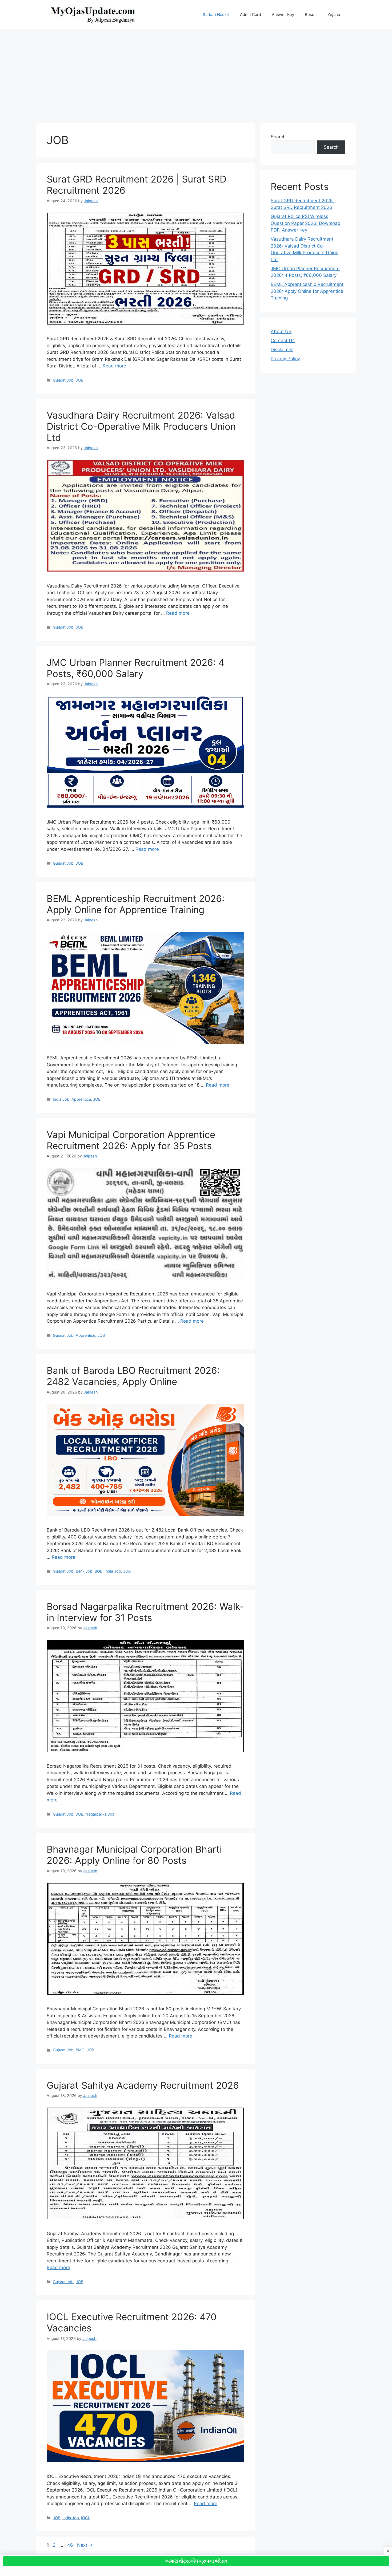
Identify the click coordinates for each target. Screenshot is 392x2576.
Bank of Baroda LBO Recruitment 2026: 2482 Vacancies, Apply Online (133, 1376)
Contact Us (283, 341)
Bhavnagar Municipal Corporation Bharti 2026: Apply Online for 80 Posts (134, 1855)
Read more (114, 366)
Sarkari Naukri (216, 15)
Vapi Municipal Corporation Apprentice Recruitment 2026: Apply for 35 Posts (131, 1140)
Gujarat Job (63, 380)
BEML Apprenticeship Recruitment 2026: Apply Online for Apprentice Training (136, 904)
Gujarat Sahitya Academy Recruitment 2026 (143, 2085)
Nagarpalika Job (100, 1814)
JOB (79, 380)
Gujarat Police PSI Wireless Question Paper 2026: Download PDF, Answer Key (306, 223)
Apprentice (81, 1099)
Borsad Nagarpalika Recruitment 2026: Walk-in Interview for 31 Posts (145, 1612)
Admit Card (251, 15)
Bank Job (84, 1571)
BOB (99, 1571)
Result (311, 15)
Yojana (334, 15)
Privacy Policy (285, 359)
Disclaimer (282, 350)
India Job (61, 1099)
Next (85, 2545)
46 (71, 2545)
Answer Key (283, 15)
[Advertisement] (196, 74)
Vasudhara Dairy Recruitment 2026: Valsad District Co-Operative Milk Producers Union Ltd (141, 426)
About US (281, 331)
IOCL (86, 2518)
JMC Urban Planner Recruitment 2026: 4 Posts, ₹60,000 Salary (135, 668)
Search (278, 137)
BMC (80, 2050)
